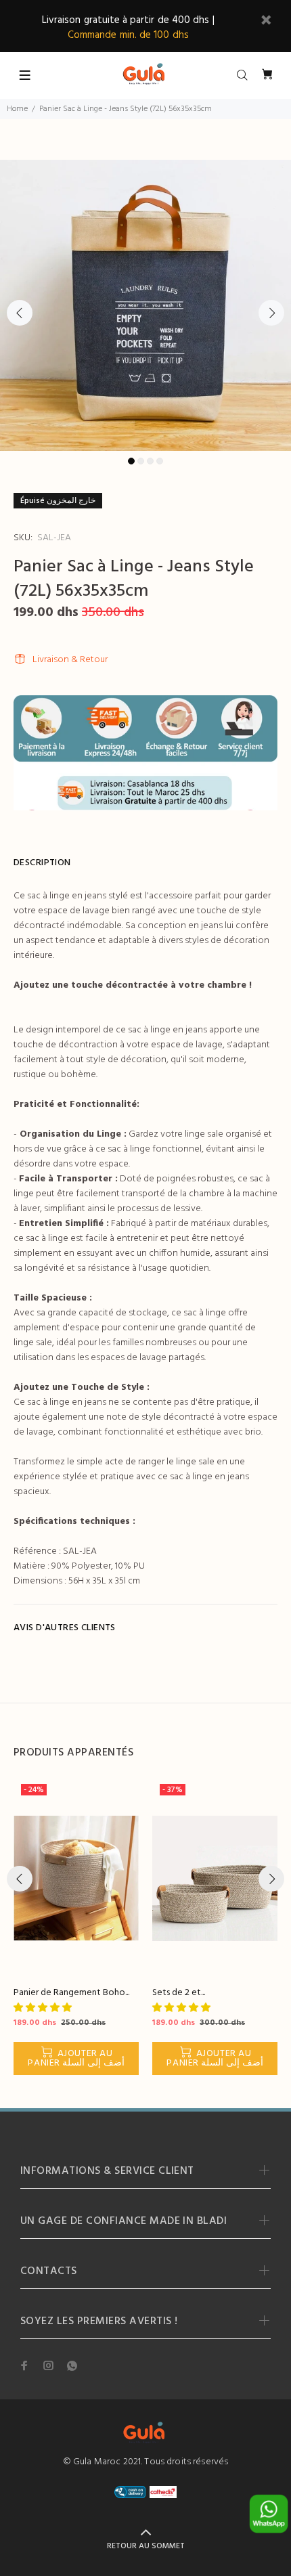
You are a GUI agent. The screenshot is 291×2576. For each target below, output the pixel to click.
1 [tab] (131, 461)
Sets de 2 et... (179, 1993)
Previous (20, 313)
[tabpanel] (145, 305)
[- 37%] (215, 1878)
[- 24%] (76, 1878)
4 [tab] (160, 461)
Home (17, 109)
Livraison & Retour (70, 660)
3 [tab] (150, 461)
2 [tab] (141, 461)
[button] (44, 2008)
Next (271, 313)
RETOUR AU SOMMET (146, 2546)
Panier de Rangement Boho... (71, 1993)
